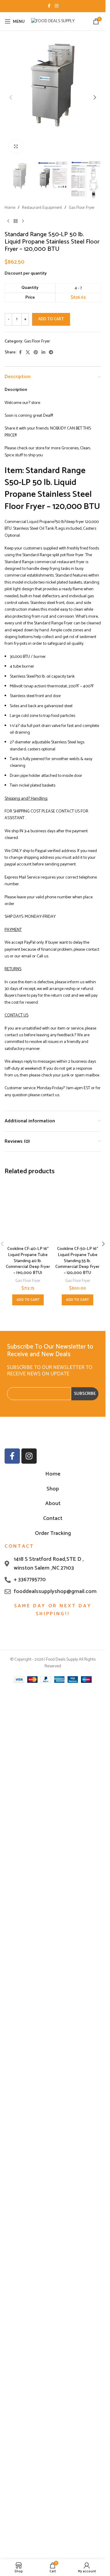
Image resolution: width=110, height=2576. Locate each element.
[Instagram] (29, 1899)
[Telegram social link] (51, 353)
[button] (11, 97)
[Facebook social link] (49, 6)
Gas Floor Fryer (82, 208)
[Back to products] (16, 221)
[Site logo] (53, 21)
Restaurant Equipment (42, 208)
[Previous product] (8, 221)
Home (10, 208)
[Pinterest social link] (36, 353)
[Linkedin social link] (43, 353)
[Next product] (23, 221)
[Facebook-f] (12, 1899)
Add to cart (51, 319)
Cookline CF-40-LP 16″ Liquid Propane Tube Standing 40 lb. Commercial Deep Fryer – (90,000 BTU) (28, 1261)
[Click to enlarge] (16, 147)
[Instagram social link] (57, 6)
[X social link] (28, 353)
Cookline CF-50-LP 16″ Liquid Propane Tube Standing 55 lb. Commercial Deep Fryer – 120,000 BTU (77, 1261)
